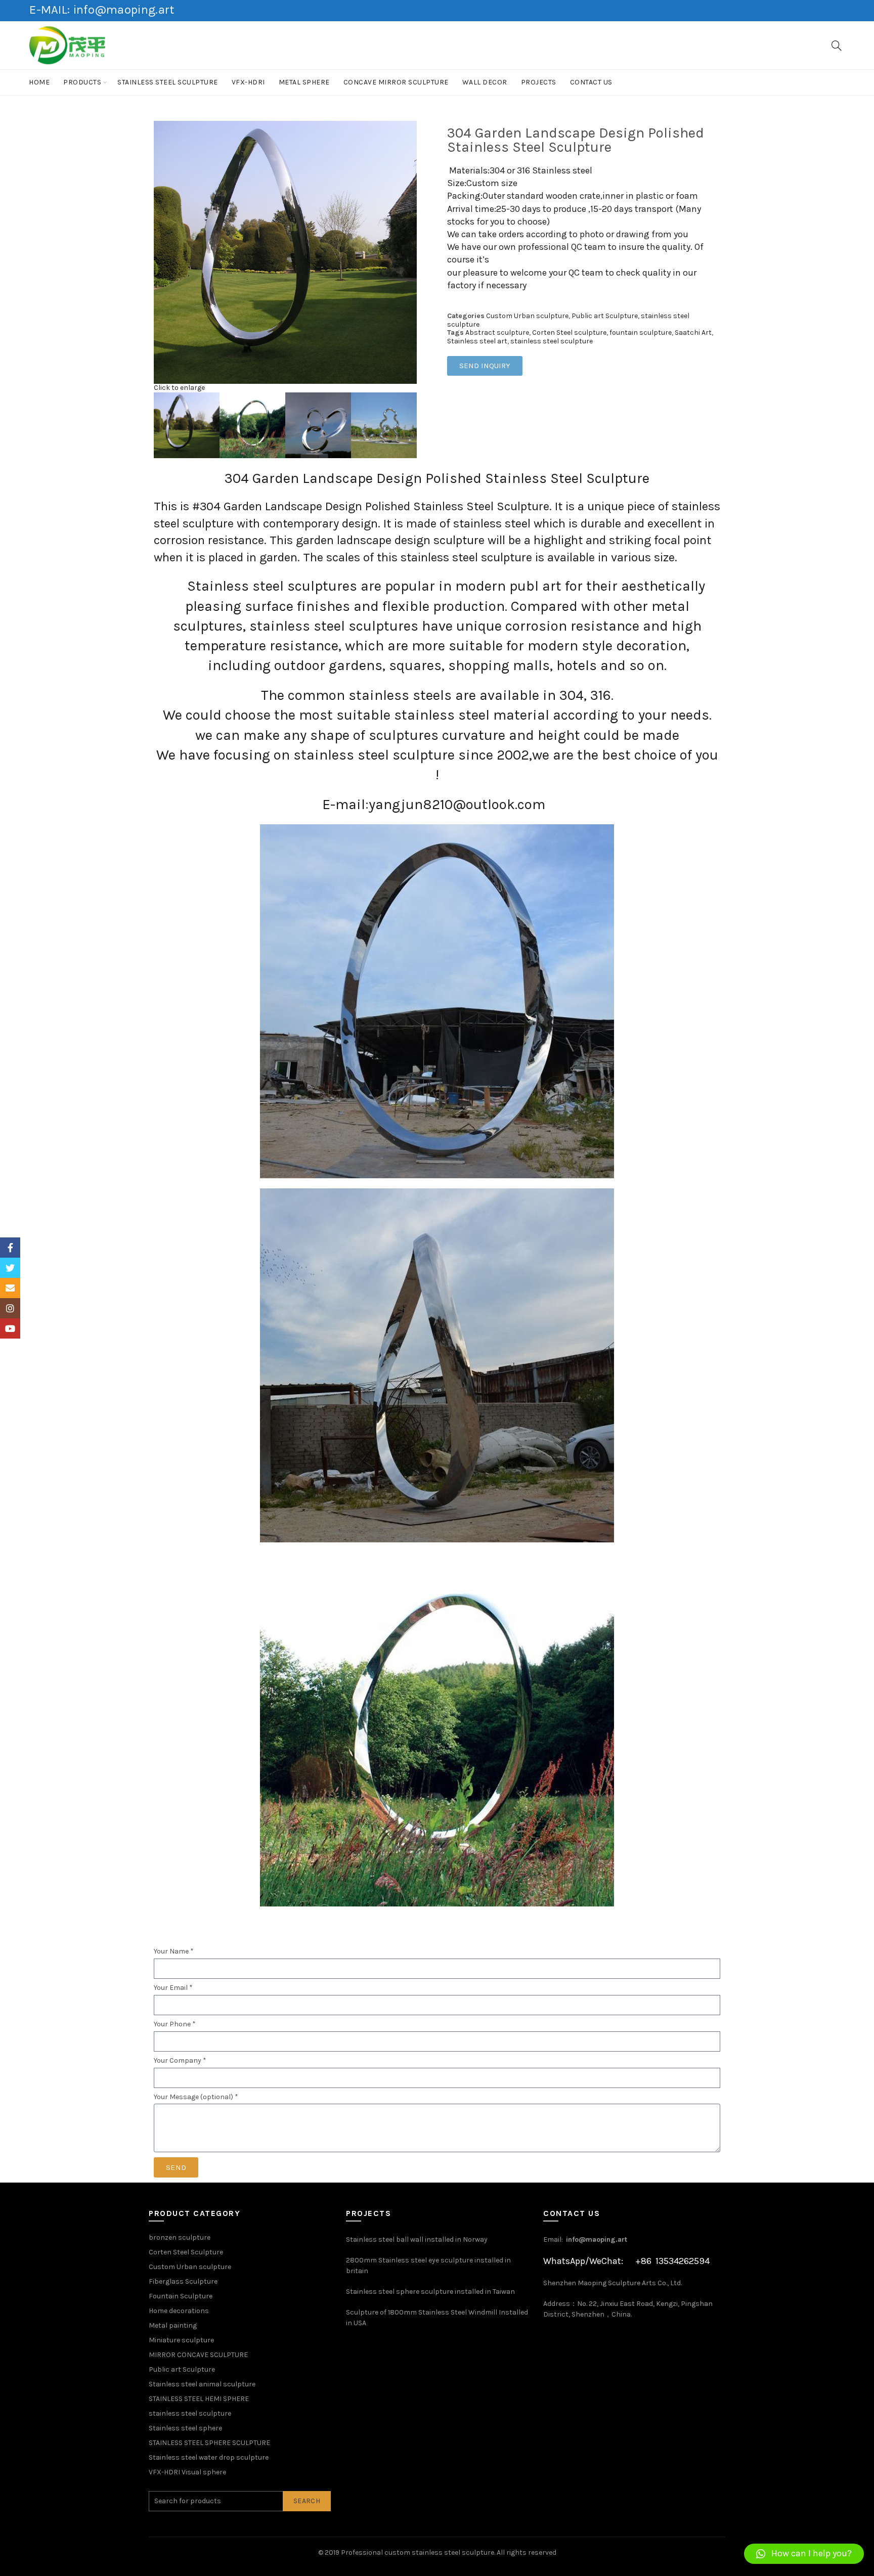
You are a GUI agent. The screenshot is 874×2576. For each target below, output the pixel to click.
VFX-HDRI (248, 82)
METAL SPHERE (304, 82)
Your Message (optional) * (196, 2097)
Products (82, 82)
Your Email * (173, 1988)
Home (39, 82)
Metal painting (173, 2325)
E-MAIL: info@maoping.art (102, 10)
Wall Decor (485, 82)
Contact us (591, 82)
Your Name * (174, 1951)
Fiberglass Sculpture (183, 2281)
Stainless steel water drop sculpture (209, 2457)
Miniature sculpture (181, 2340)
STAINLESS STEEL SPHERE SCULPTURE (209, 2443)
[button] (804, 2554)
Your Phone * (175, 2024)
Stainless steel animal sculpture (202, 2384)
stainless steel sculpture (168, 82)
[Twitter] (10, 1268)
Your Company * (180, 2061)
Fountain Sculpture (181, 2296)
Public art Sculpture (605, 316)
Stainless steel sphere (185, 2428)
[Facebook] (10, 1248)
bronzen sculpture (180, 2237)
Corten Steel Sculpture (186, 2252)
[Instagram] (10, 1308)
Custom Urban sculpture (527, 316)
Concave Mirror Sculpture (396, 82)
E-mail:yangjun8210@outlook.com (434, 804)
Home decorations (179, 2311)
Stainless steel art (477, 341)
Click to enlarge (179, 388)
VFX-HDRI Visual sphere (187, 2472)
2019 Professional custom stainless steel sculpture (409, 2552)
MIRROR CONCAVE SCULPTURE (198, 2355)
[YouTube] (10, 1328)
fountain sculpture (641, 332)
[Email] (10, 1288)
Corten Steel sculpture (569, 332)
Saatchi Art (693, 332)
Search (307, 2501)
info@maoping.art (597, 2239)
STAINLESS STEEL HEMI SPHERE (199, 2399)
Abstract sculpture (497, 332)
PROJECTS (539, 82)
